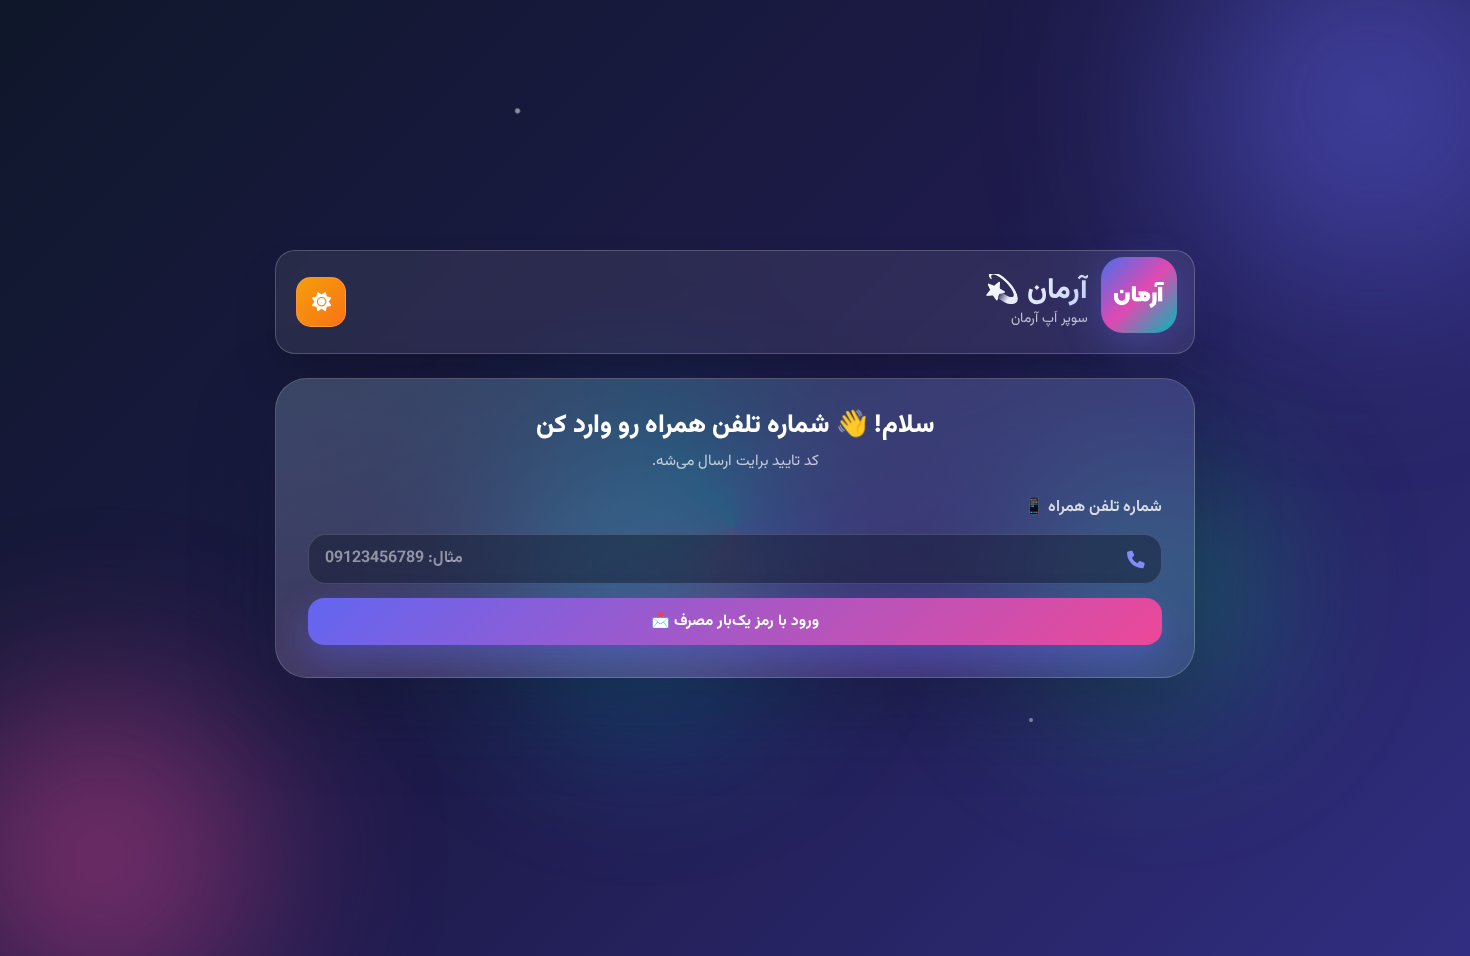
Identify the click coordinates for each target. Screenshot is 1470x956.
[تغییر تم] (321, 302)
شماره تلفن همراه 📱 (1093, 508)
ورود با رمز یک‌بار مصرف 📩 (735, 621)
